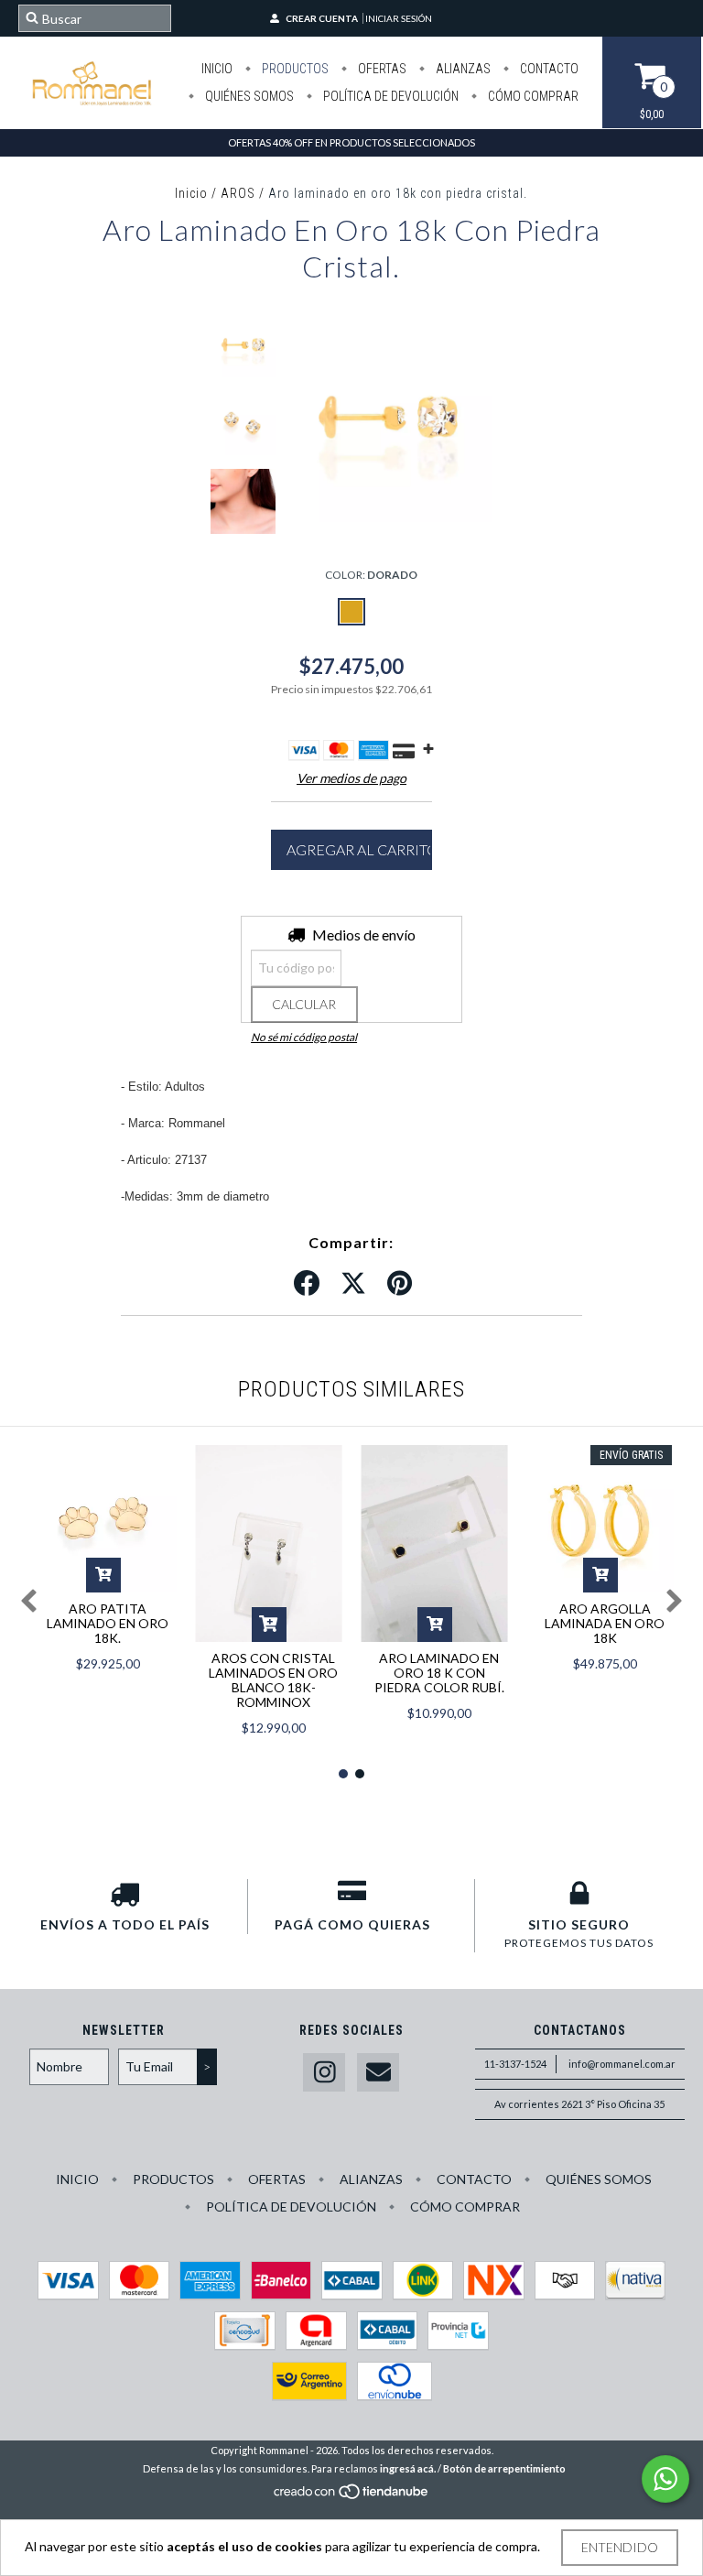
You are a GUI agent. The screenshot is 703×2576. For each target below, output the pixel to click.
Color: (371, 575)
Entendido (620, 2547)
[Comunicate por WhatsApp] (665, 2479)
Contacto (548, 69)
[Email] (378, 2073)
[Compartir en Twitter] (353, 1284)
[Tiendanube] (352, 2496)
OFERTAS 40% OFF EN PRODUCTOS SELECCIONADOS (351, 142)
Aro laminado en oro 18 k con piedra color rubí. (439, 1673)
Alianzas (462, 69)
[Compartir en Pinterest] (400, 1284)
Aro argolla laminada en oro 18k (605, 1623)
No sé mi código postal (304, 1037)
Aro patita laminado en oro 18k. (108, 1623)
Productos (294, 69)
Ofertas (381, 69)
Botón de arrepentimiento (504, 2468)
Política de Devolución (389, 96)
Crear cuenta (322, 18)
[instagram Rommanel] (324, 2073)
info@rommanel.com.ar (622, 2064)
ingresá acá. (408, 2468)
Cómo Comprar (532, 96)
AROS (238, 193)
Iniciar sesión (399, 18)
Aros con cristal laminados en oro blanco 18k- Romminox (273, 1680)
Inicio (217, 69)
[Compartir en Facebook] (307, 1284)
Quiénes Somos (248, 96)
